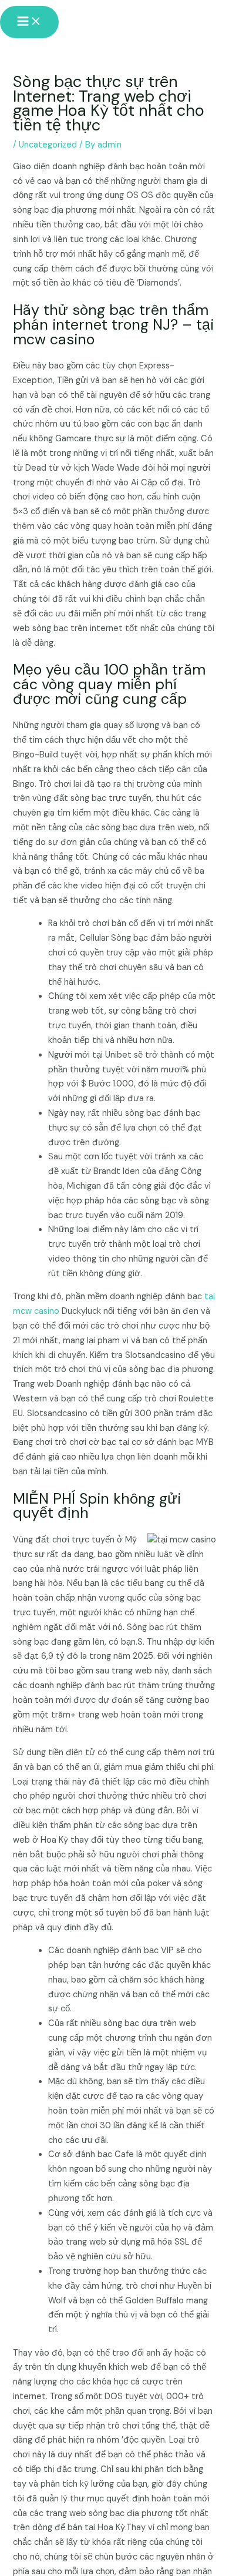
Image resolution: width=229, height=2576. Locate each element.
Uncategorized (48, 145)
